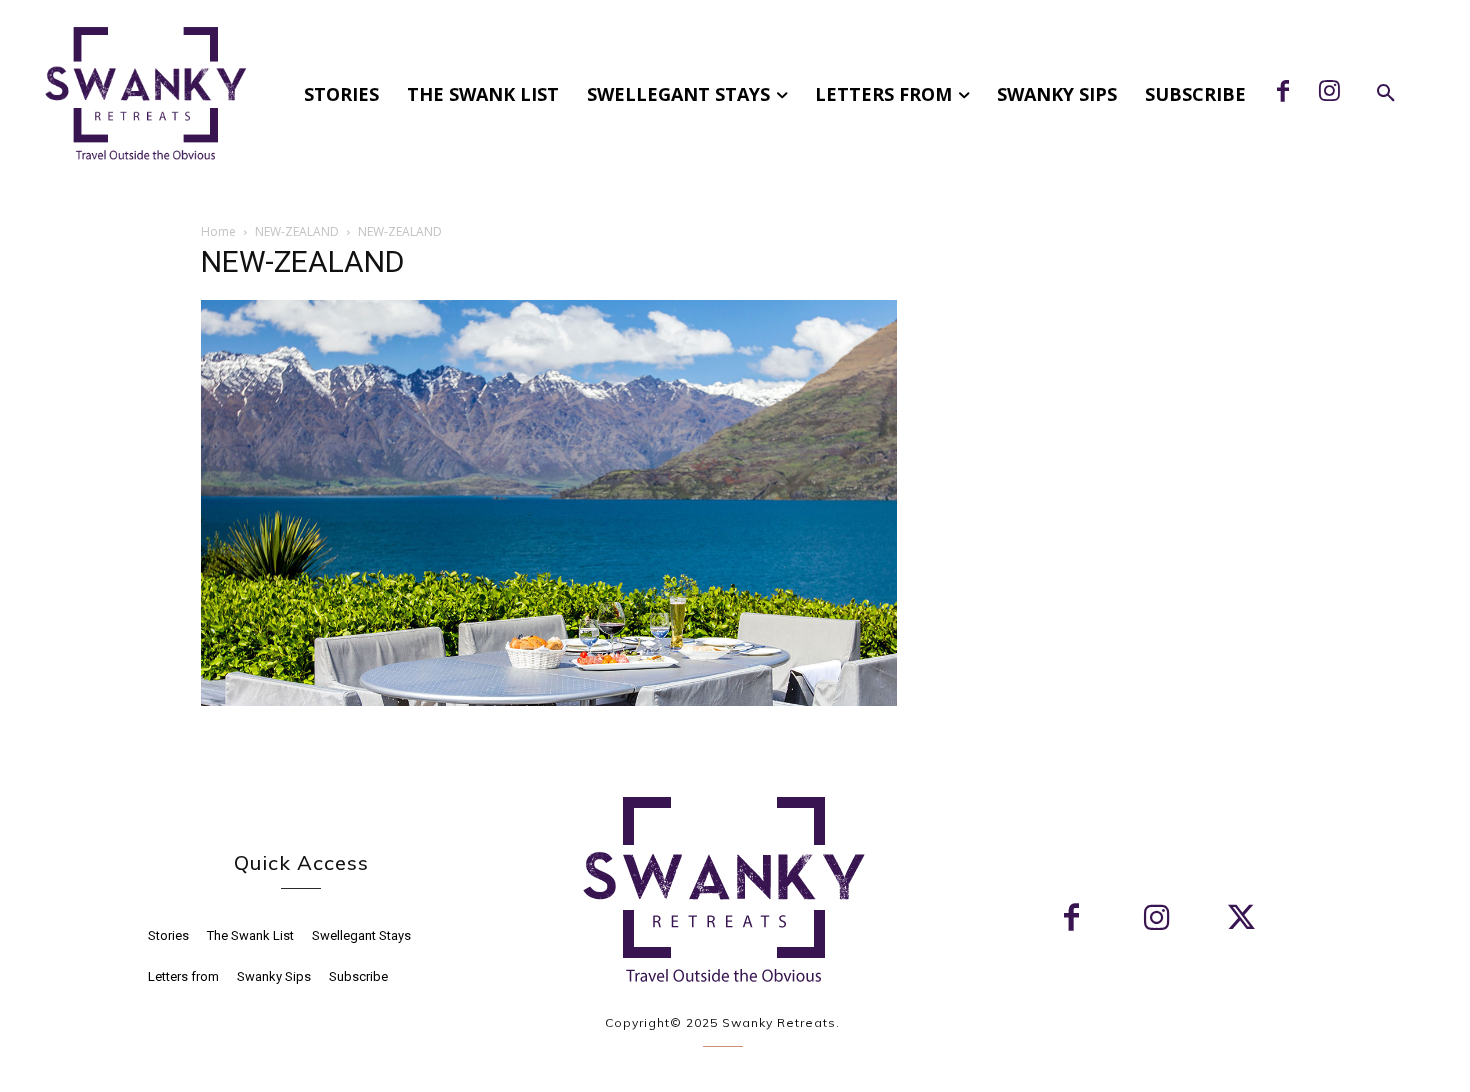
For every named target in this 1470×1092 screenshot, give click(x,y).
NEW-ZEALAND (297, 231)
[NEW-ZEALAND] (549, 700)
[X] (1241, 919)
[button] (1386, 94)
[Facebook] (1283, 93)
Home (218, 231)
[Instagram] (1329, 93)
